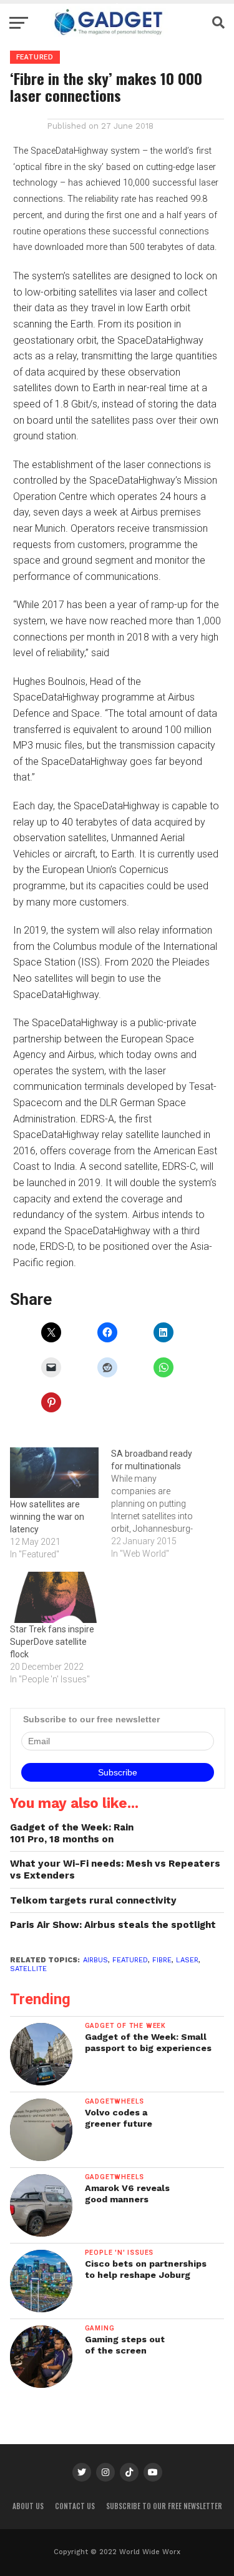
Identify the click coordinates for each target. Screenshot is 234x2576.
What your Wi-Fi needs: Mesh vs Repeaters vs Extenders (115, 1870)
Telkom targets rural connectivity (93, 1900)
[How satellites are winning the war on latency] (54, 1473)
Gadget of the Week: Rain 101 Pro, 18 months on (72, 1833)
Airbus (95, 1960)
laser (187, 1960)
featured (130, 1960)
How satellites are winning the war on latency (47, 1517)
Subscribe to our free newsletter (164, 2506)
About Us (28, 2506)
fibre (162, 1960)
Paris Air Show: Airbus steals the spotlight (113, 1925)
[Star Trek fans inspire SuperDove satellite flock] (54, 1597)
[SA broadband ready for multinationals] (162, 1504)
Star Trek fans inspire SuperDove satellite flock (52, 1642)
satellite (28, 1969)
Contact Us (75, 2506)
